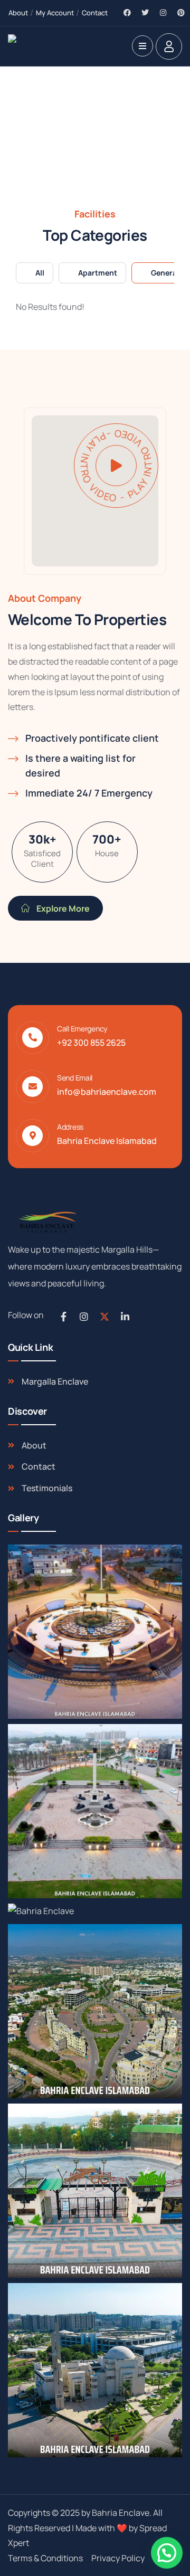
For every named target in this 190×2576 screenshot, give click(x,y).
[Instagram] (163, 13)
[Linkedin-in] (125, 1317)
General (165, 273)
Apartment (98, 273)
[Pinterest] (181, 13)
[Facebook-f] (63, 1317)
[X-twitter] (104, 1317)
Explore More (62, 908)
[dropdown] (142, 46)
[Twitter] (145, 13)
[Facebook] (127, 13)
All (40, 273)
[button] (167, 2553)
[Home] (21, 46)
